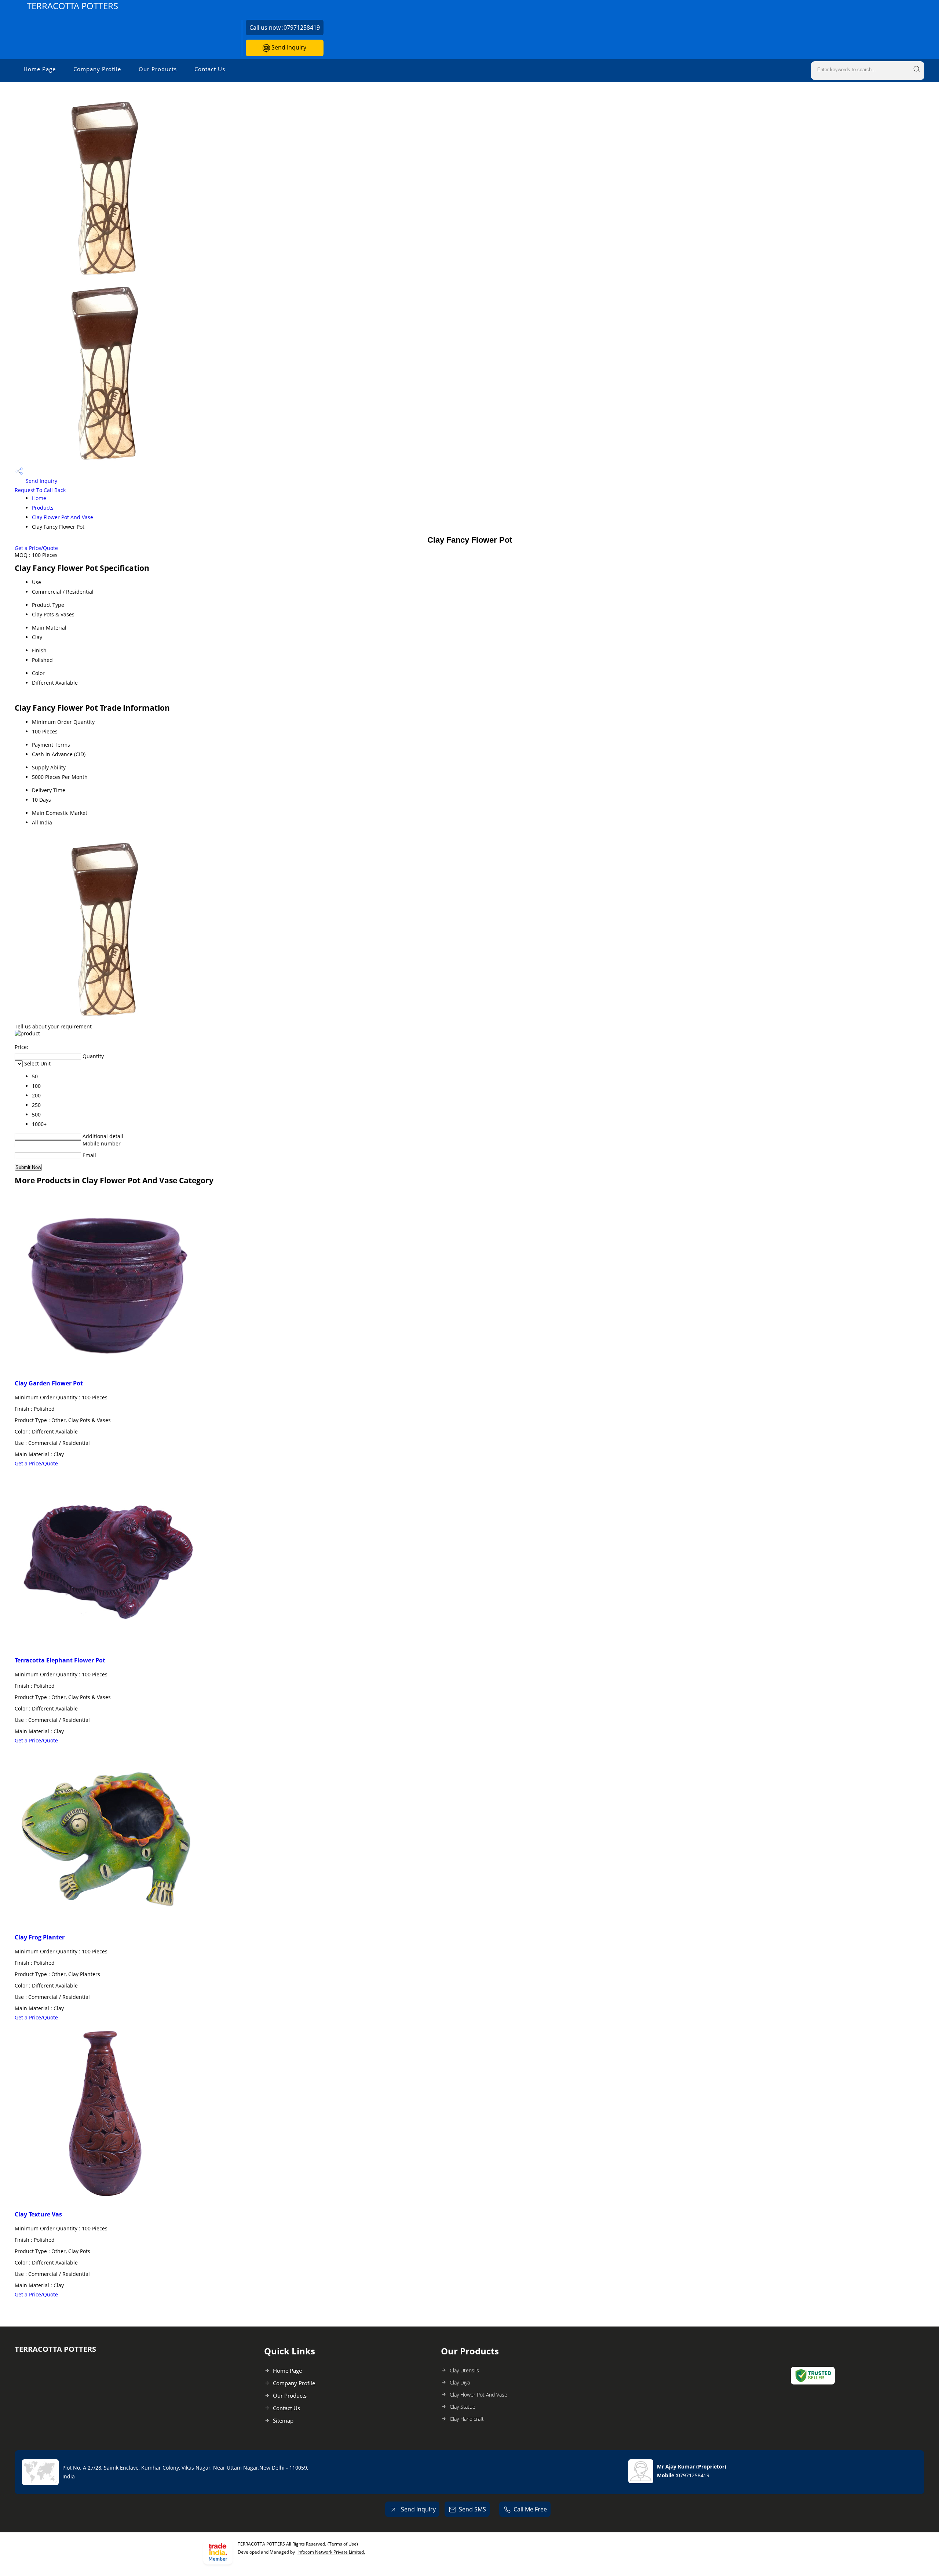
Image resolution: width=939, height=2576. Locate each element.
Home (39, 498)
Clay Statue (463, 2407)
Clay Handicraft (467, 2419)
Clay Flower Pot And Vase (63, 517)
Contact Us (210, 69)
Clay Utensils (464, 2370)
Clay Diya (460, 2382)
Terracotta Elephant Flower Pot (60, 1660)
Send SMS (472, 2509)
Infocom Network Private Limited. (331, 2552)
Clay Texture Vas (38, 2214)
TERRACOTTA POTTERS (72, 6)
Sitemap (283, 2420)
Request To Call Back (40, 490)
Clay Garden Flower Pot (49, 1383)
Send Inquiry (288, 47)
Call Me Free (530, 2509)
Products (43, 508)
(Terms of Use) (343, 2544)
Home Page (40, 69)
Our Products (158, 69)
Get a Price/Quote (36, 548)
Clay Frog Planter (40, 1937)
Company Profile (97, 69)
